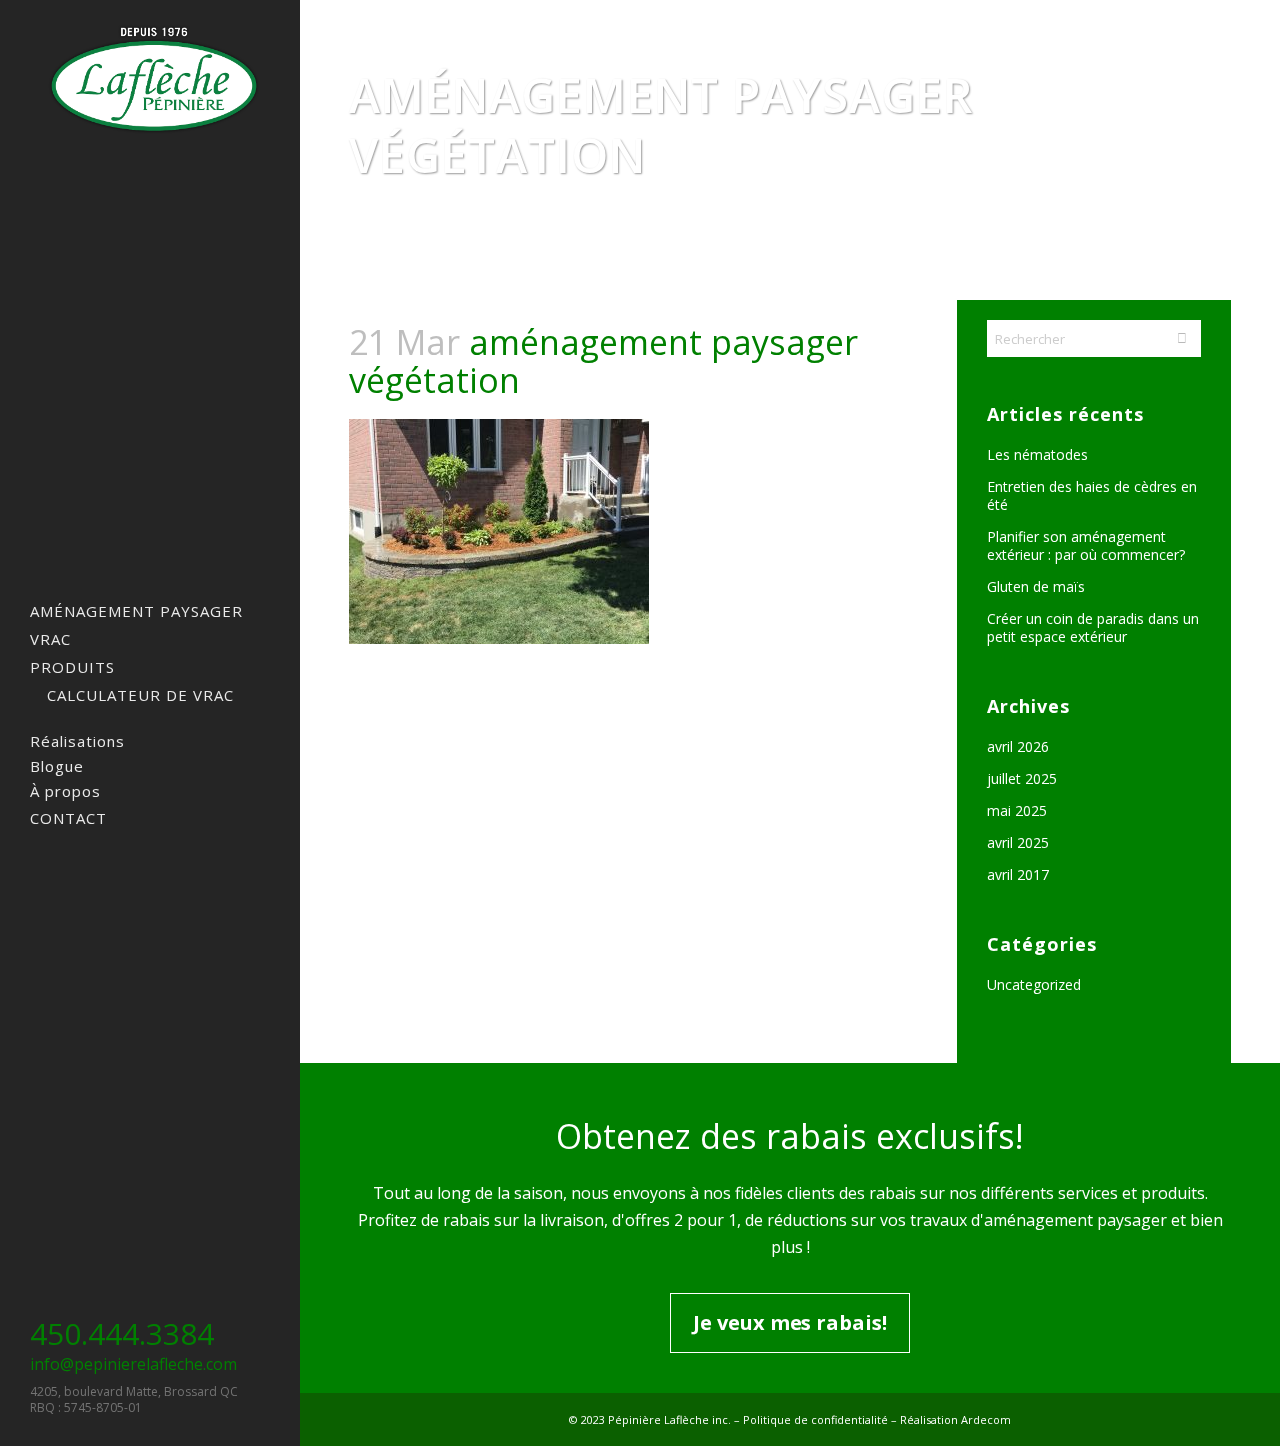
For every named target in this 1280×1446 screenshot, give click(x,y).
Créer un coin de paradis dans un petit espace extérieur (1093, 627)
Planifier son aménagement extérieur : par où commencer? (1086, 545)
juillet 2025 (1022, 778)
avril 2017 (1018, 874)
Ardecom (986, 1419)
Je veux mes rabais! (789, 1322)
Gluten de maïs (1036, 586)
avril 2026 (1018, 746)
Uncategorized (1034, 984)
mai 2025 (1017, 810)
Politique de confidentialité (815, 1419)
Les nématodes (1037, 454)
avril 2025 (1018, 842)
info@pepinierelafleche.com (133, 1364)
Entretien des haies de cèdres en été (1092, 495)
